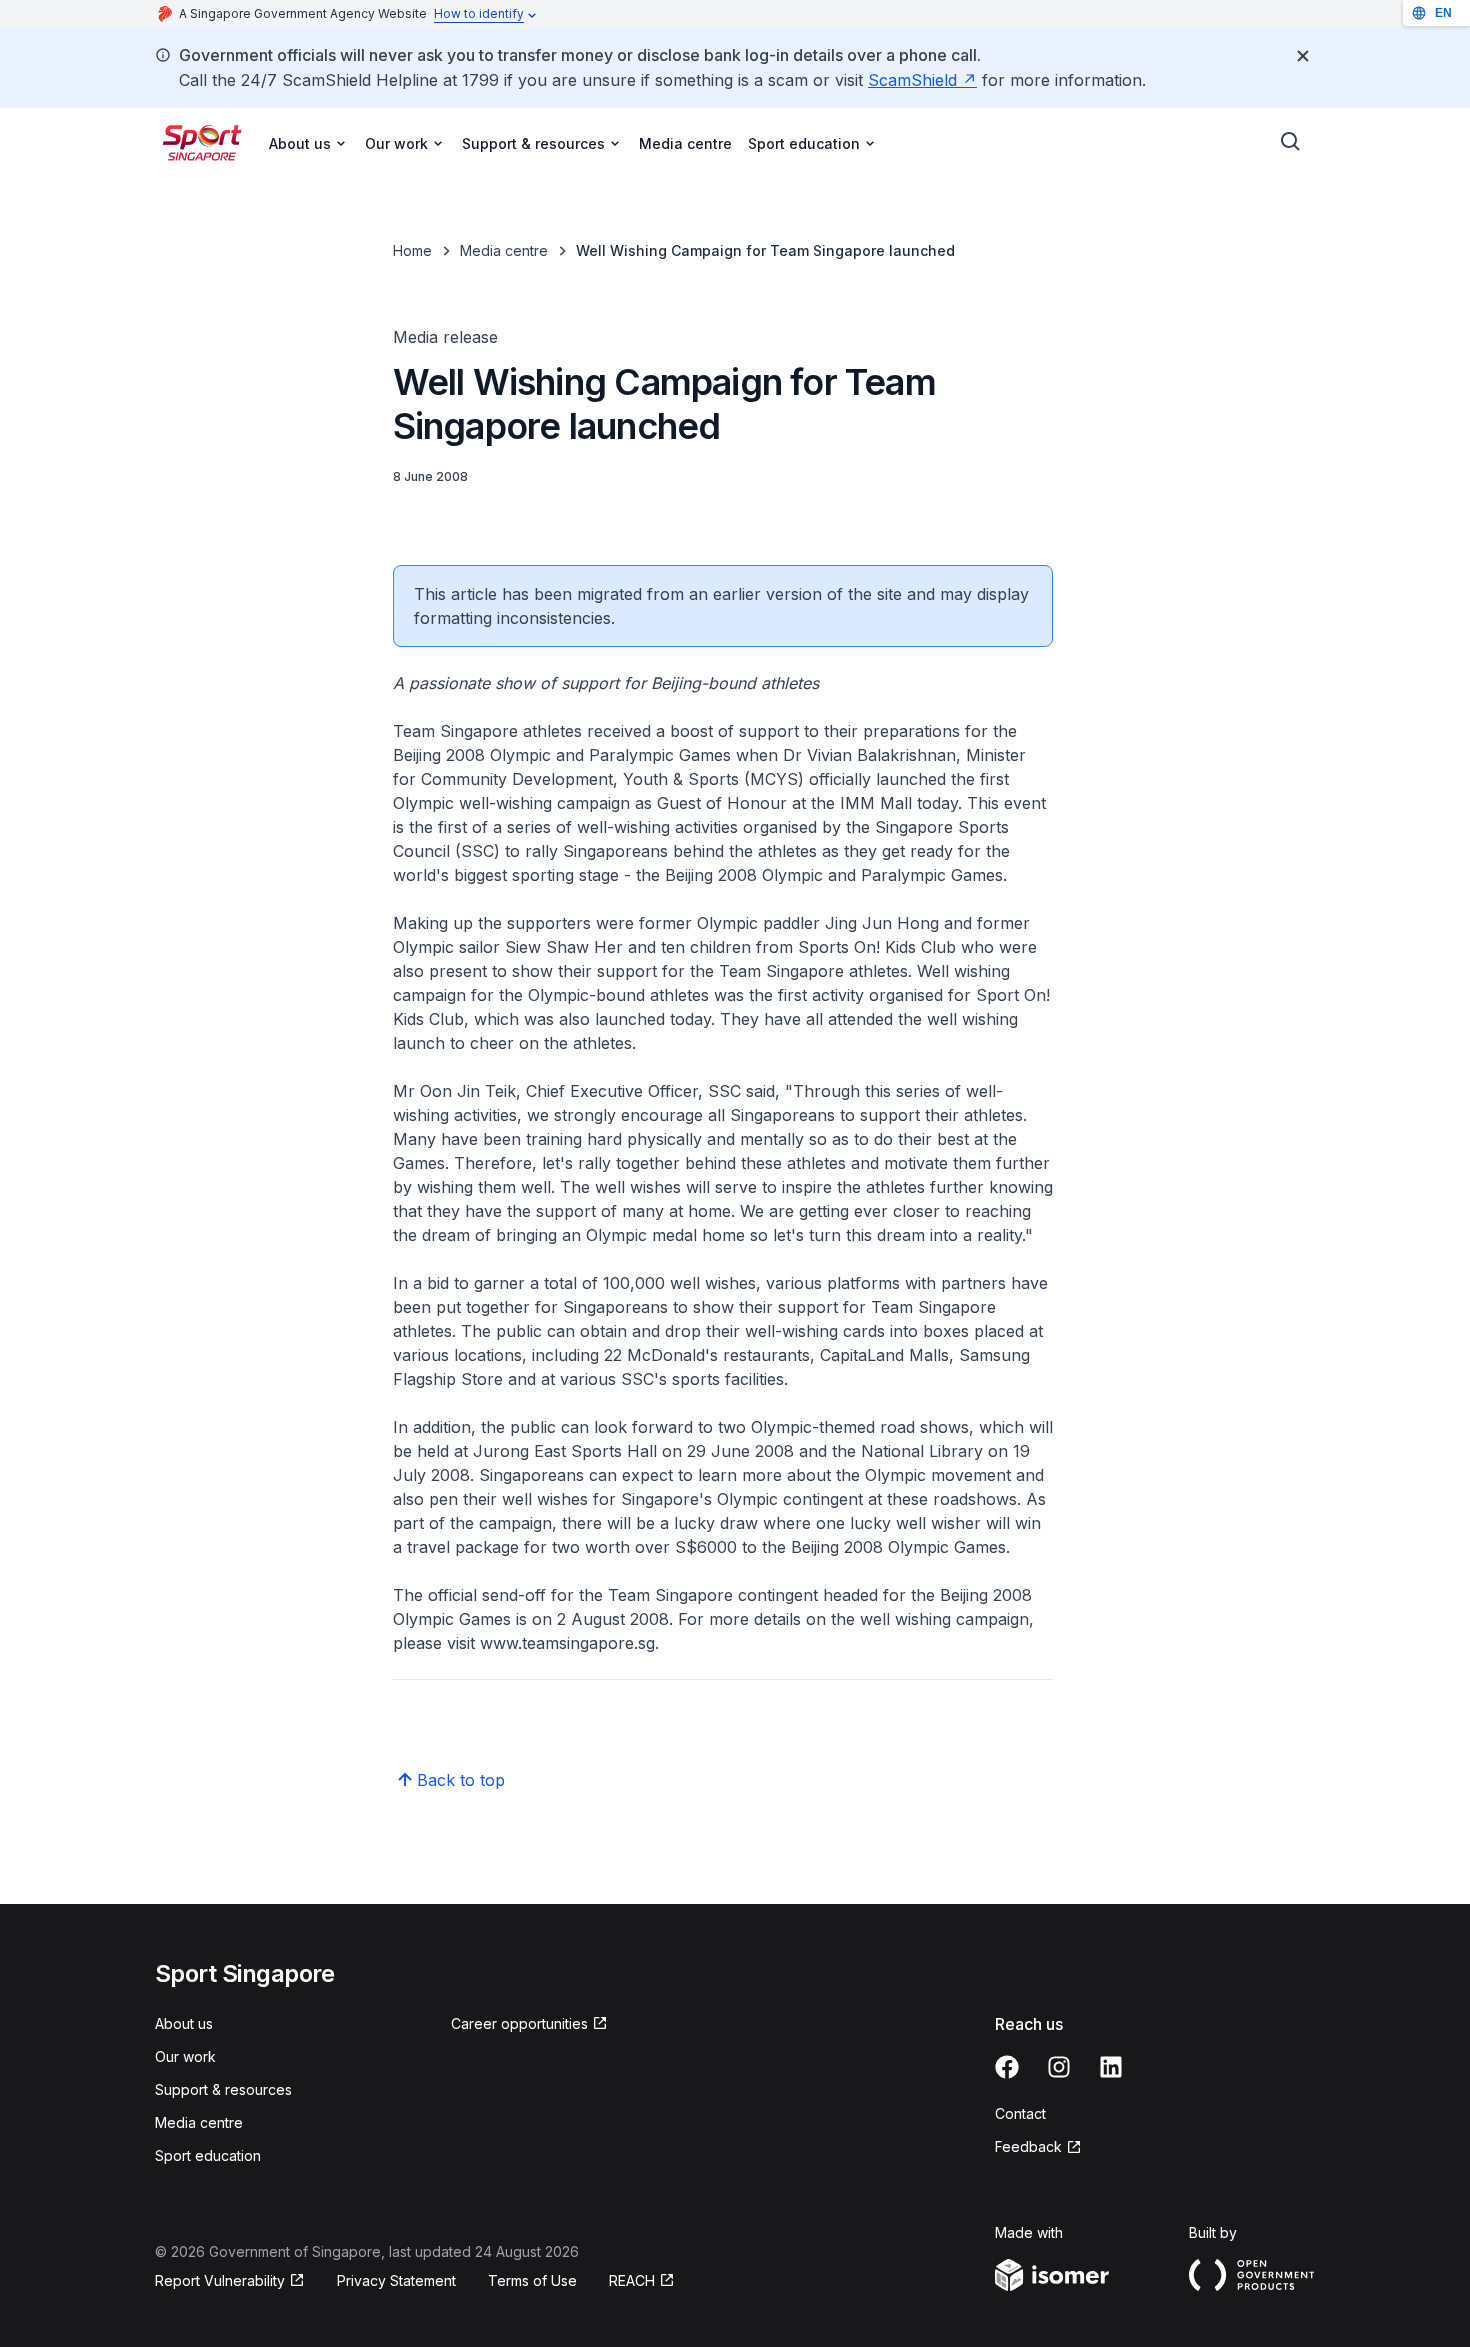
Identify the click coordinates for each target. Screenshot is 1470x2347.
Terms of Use (532, 2280)
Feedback (1028, 2146)
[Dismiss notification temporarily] (1303, 56)
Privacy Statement (396, 2280)
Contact (1020, 2113)
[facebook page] (1007, 2067)
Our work (185, 2056)
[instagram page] (1059, 2067)
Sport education (208, 2155)
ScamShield (912, 80)
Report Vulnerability (220, 2280)
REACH (632, 2280)
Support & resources (223, 2089)
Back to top (461, 1780)
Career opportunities (519, 2023)
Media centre (685, 143)
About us (184, 2023)
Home (412, 250)
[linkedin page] (1111, 2067)
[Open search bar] (1291, 142)
